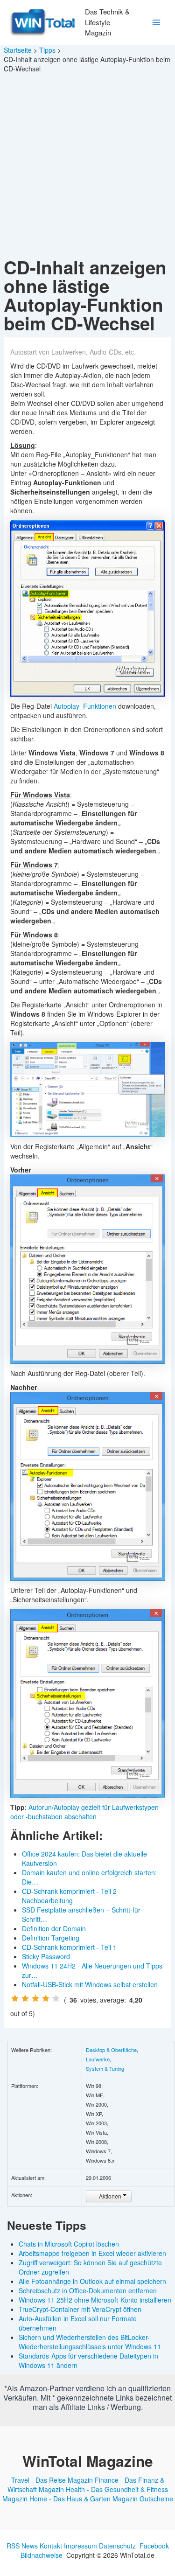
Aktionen (110, 2196)
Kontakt (51, 2546)
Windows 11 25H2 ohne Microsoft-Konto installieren (95, 2300)
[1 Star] (15, 1998)
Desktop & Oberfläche (111, 2050)
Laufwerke (98, 2059)
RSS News (22, 2546)
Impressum (80, 2546)
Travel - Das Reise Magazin (52, 2480)
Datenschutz (117, 2546)
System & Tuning (105, 2068)
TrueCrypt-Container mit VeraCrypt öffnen (80, 2309)
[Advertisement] (87, 166)
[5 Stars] (56, 1998)
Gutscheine (156, 2499)
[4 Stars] (46, 1998)
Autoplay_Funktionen (85, 706)
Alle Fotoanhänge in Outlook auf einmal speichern (92, 2281)
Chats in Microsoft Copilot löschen (69, 2244)
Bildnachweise (42, 2555)
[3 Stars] (35, 1998)
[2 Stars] (25, 1998)
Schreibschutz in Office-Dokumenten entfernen (88, 2290)
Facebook (154, 2546)
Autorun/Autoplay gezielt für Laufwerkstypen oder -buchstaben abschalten (84, 1812)
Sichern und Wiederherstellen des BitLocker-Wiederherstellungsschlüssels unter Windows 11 (90, 2342)
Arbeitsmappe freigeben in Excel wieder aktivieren (92, 2253)
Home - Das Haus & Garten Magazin (84, 2499)
